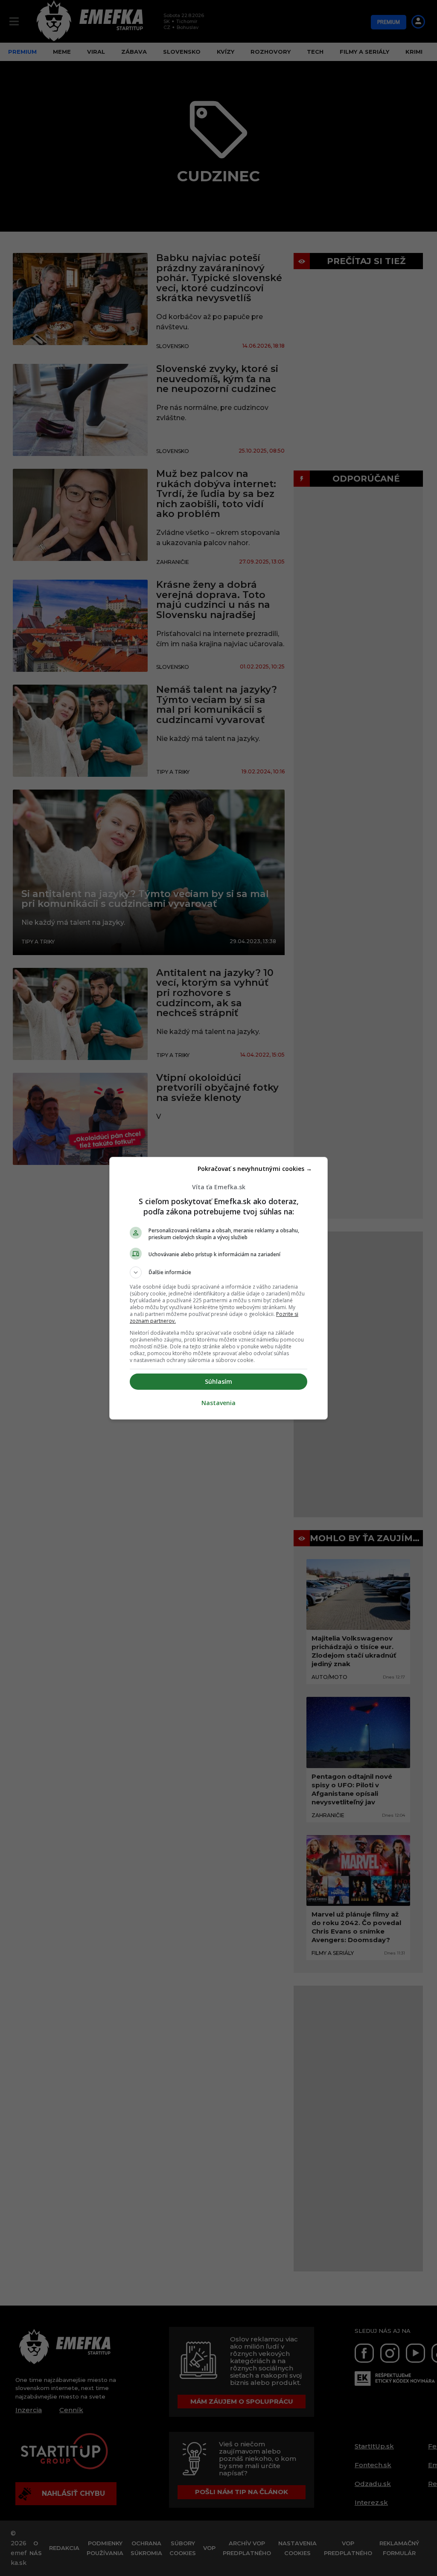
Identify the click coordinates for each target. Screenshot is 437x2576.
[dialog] (218, 1288)
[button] (218, 1272)
